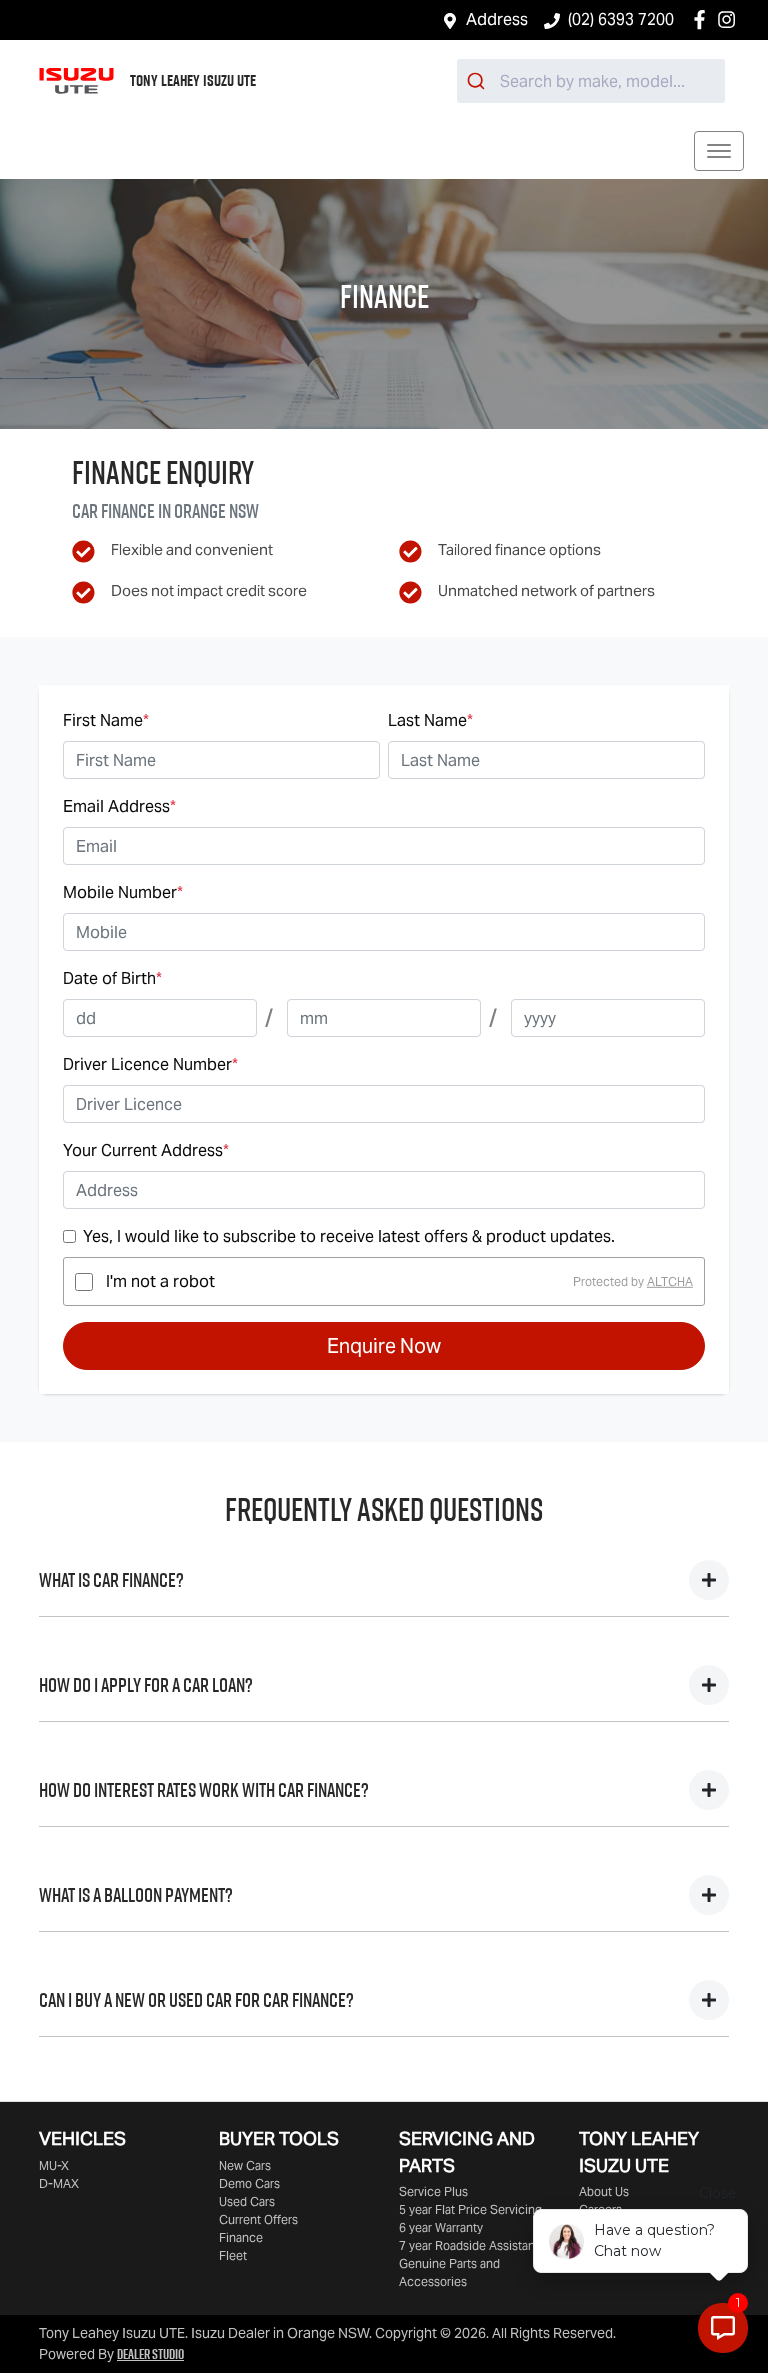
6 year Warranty (441, 2227)
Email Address (119, 806)
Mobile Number (123, 892)
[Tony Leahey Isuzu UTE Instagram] (730, 19)
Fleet (233, 2255)
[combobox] (591, 81)
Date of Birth (112, 978)
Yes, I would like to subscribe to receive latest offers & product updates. (349, 1236)
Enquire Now (384, 1346)
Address (497, 19)
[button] (719, 151)
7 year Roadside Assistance (474, 2245)
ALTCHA (670, 1281)
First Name (106, 720)
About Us (604, 2191)
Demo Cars (249, 2183)
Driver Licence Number (150, 1064)
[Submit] (478, 81)
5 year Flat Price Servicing (470, 2209)
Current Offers (258, 2219)
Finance (241, 2237)
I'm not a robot (160, 1281)
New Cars (245, 2165)
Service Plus (433, 2191)
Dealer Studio (150, 2354)
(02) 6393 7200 (621, 19)
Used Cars (247, 2201)
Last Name (430, 720)
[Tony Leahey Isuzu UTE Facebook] (703, 19)
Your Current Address (146, 1150)
